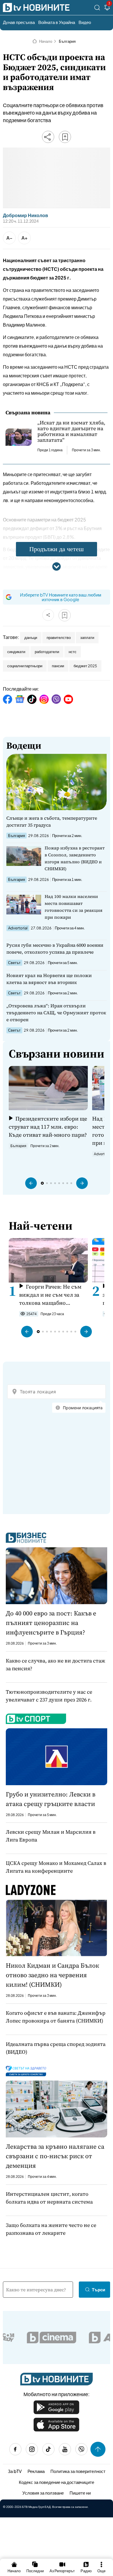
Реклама (36, 2471)
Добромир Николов (25, 215)
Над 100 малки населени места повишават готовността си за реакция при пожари (74, 907)
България (67, 41)
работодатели (47, 652)
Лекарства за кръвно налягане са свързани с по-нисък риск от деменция (55, 2156)
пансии (58, 666)
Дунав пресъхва (19, 22)
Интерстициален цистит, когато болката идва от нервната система (49, 2198)
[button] (31, 1183)
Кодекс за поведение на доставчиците (57, 2482)
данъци (31, 638)
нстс (73, 652)
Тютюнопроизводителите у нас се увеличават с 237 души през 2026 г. (49, 1696)
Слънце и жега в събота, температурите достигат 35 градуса (52, 821)
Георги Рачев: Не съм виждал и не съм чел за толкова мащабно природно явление (50, 1295)
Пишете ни (80, 2493)
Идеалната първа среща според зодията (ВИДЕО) (56, 2048)
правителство (59, 638)
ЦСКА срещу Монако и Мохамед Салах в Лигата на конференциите (56, 1867)
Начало (46, 41)
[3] (107, 9)
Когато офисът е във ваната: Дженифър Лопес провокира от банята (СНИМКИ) (56, 2017)
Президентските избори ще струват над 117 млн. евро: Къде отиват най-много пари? (48, 1127)
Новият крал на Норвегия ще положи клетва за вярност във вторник (49, 979)
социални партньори (25, 666)
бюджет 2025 (85, 666)
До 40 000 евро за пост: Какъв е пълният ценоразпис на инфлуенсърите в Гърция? (51, 1623)
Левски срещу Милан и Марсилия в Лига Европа (51, 1836)
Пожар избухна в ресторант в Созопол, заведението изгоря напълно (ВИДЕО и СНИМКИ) (75, 858)
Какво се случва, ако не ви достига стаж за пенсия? (55, 1664)
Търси (99, 2289)
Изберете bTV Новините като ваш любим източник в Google (61, 597)
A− (9, 238)
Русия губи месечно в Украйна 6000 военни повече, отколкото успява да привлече (55, 948)
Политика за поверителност (78, 2471)
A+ (24, 238)
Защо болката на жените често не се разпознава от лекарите (51, 2229)
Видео (85, 22)
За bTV (15, 2471)
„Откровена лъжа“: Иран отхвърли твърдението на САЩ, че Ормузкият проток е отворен (56, 1013)
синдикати (16, 652)
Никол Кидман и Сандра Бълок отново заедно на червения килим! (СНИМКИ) (52, 1975)
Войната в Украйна (57, 22)
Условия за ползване (43, 2493)
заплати (87, 638)
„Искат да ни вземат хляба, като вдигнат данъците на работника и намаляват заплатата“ (71, 431)
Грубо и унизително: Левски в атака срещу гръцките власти (51, 1799)
